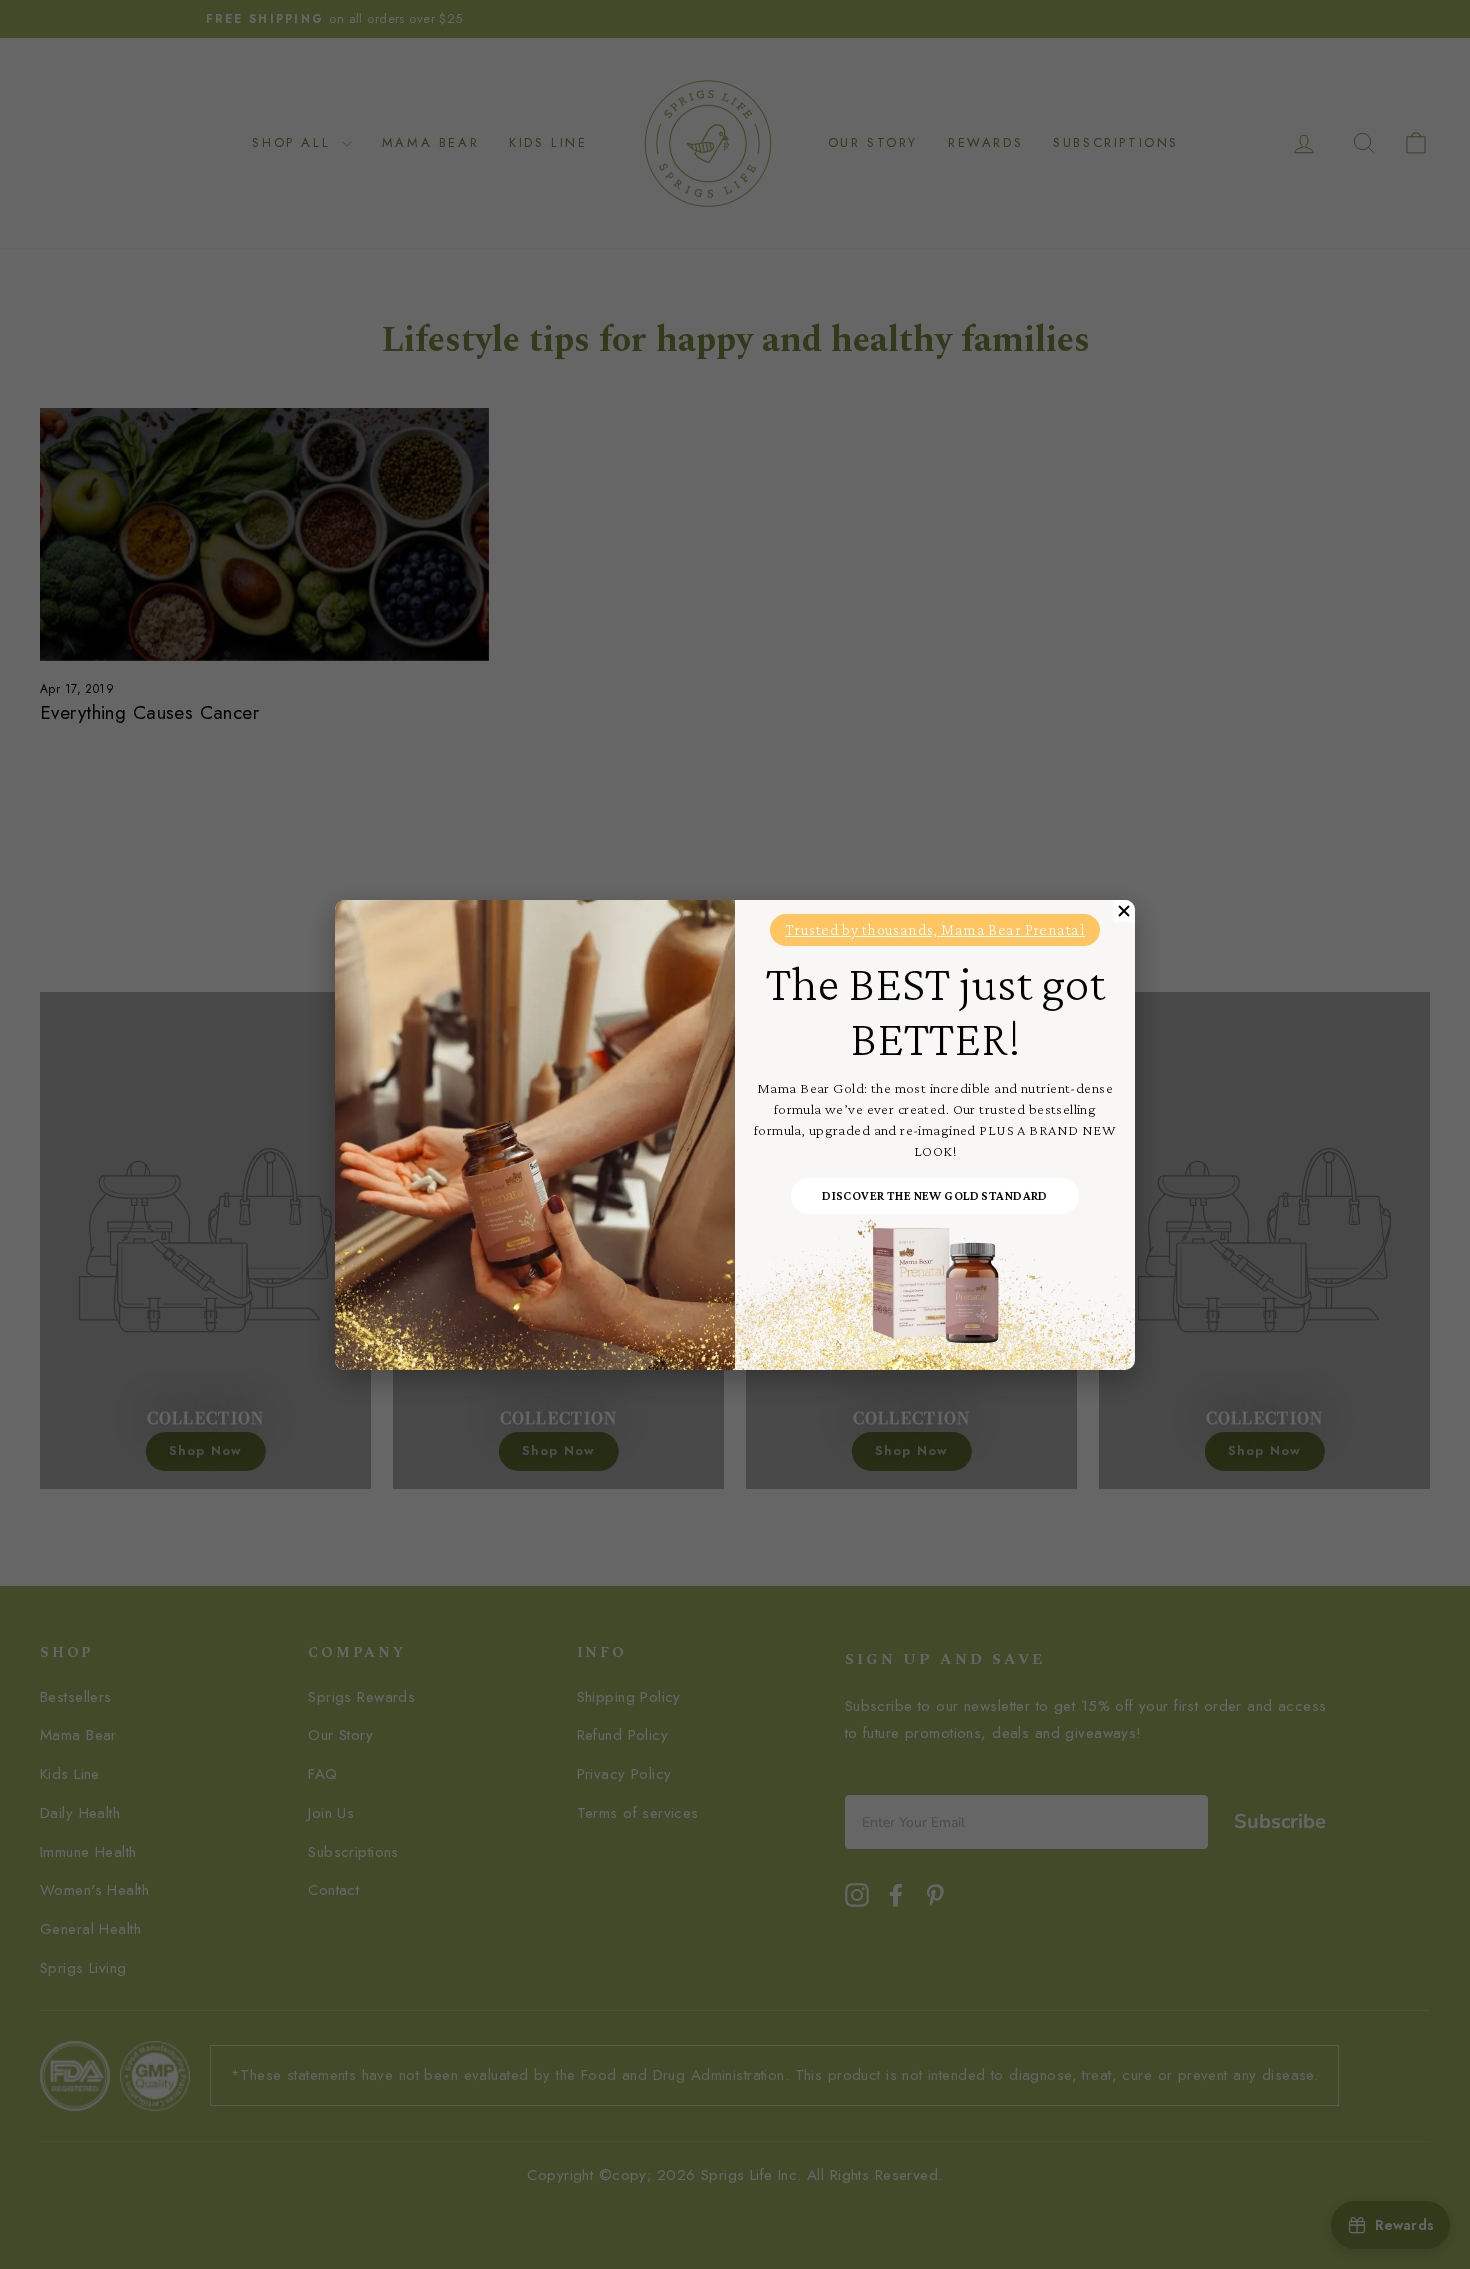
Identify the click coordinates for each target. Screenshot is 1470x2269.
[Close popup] (1124, 911)
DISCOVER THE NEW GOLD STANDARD (935, 1195)
